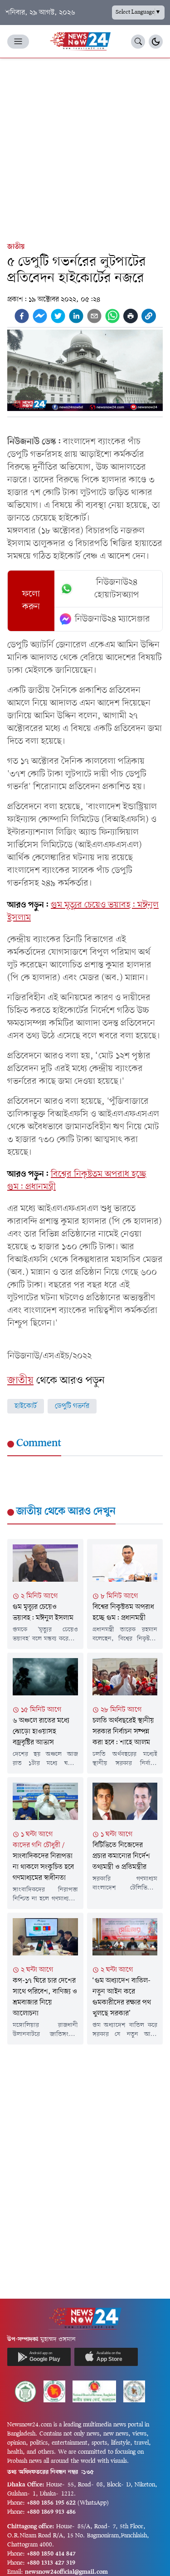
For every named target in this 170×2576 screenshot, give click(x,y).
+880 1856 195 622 (51, 2503)
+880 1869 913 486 (51, 2512)
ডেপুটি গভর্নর (72, 1406)
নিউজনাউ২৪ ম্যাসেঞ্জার (112, 619)
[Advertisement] (85, 148)
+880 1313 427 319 (51, 2563)
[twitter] (58, 316)
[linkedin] (76, 316)
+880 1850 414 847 (51, 2554)
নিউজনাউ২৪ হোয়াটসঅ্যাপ (117, 589)
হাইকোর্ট (26, 1406)
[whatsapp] (112, 316)
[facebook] (22, 316)
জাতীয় (16, 247)
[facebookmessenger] (40, 316)
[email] (94, 316)
